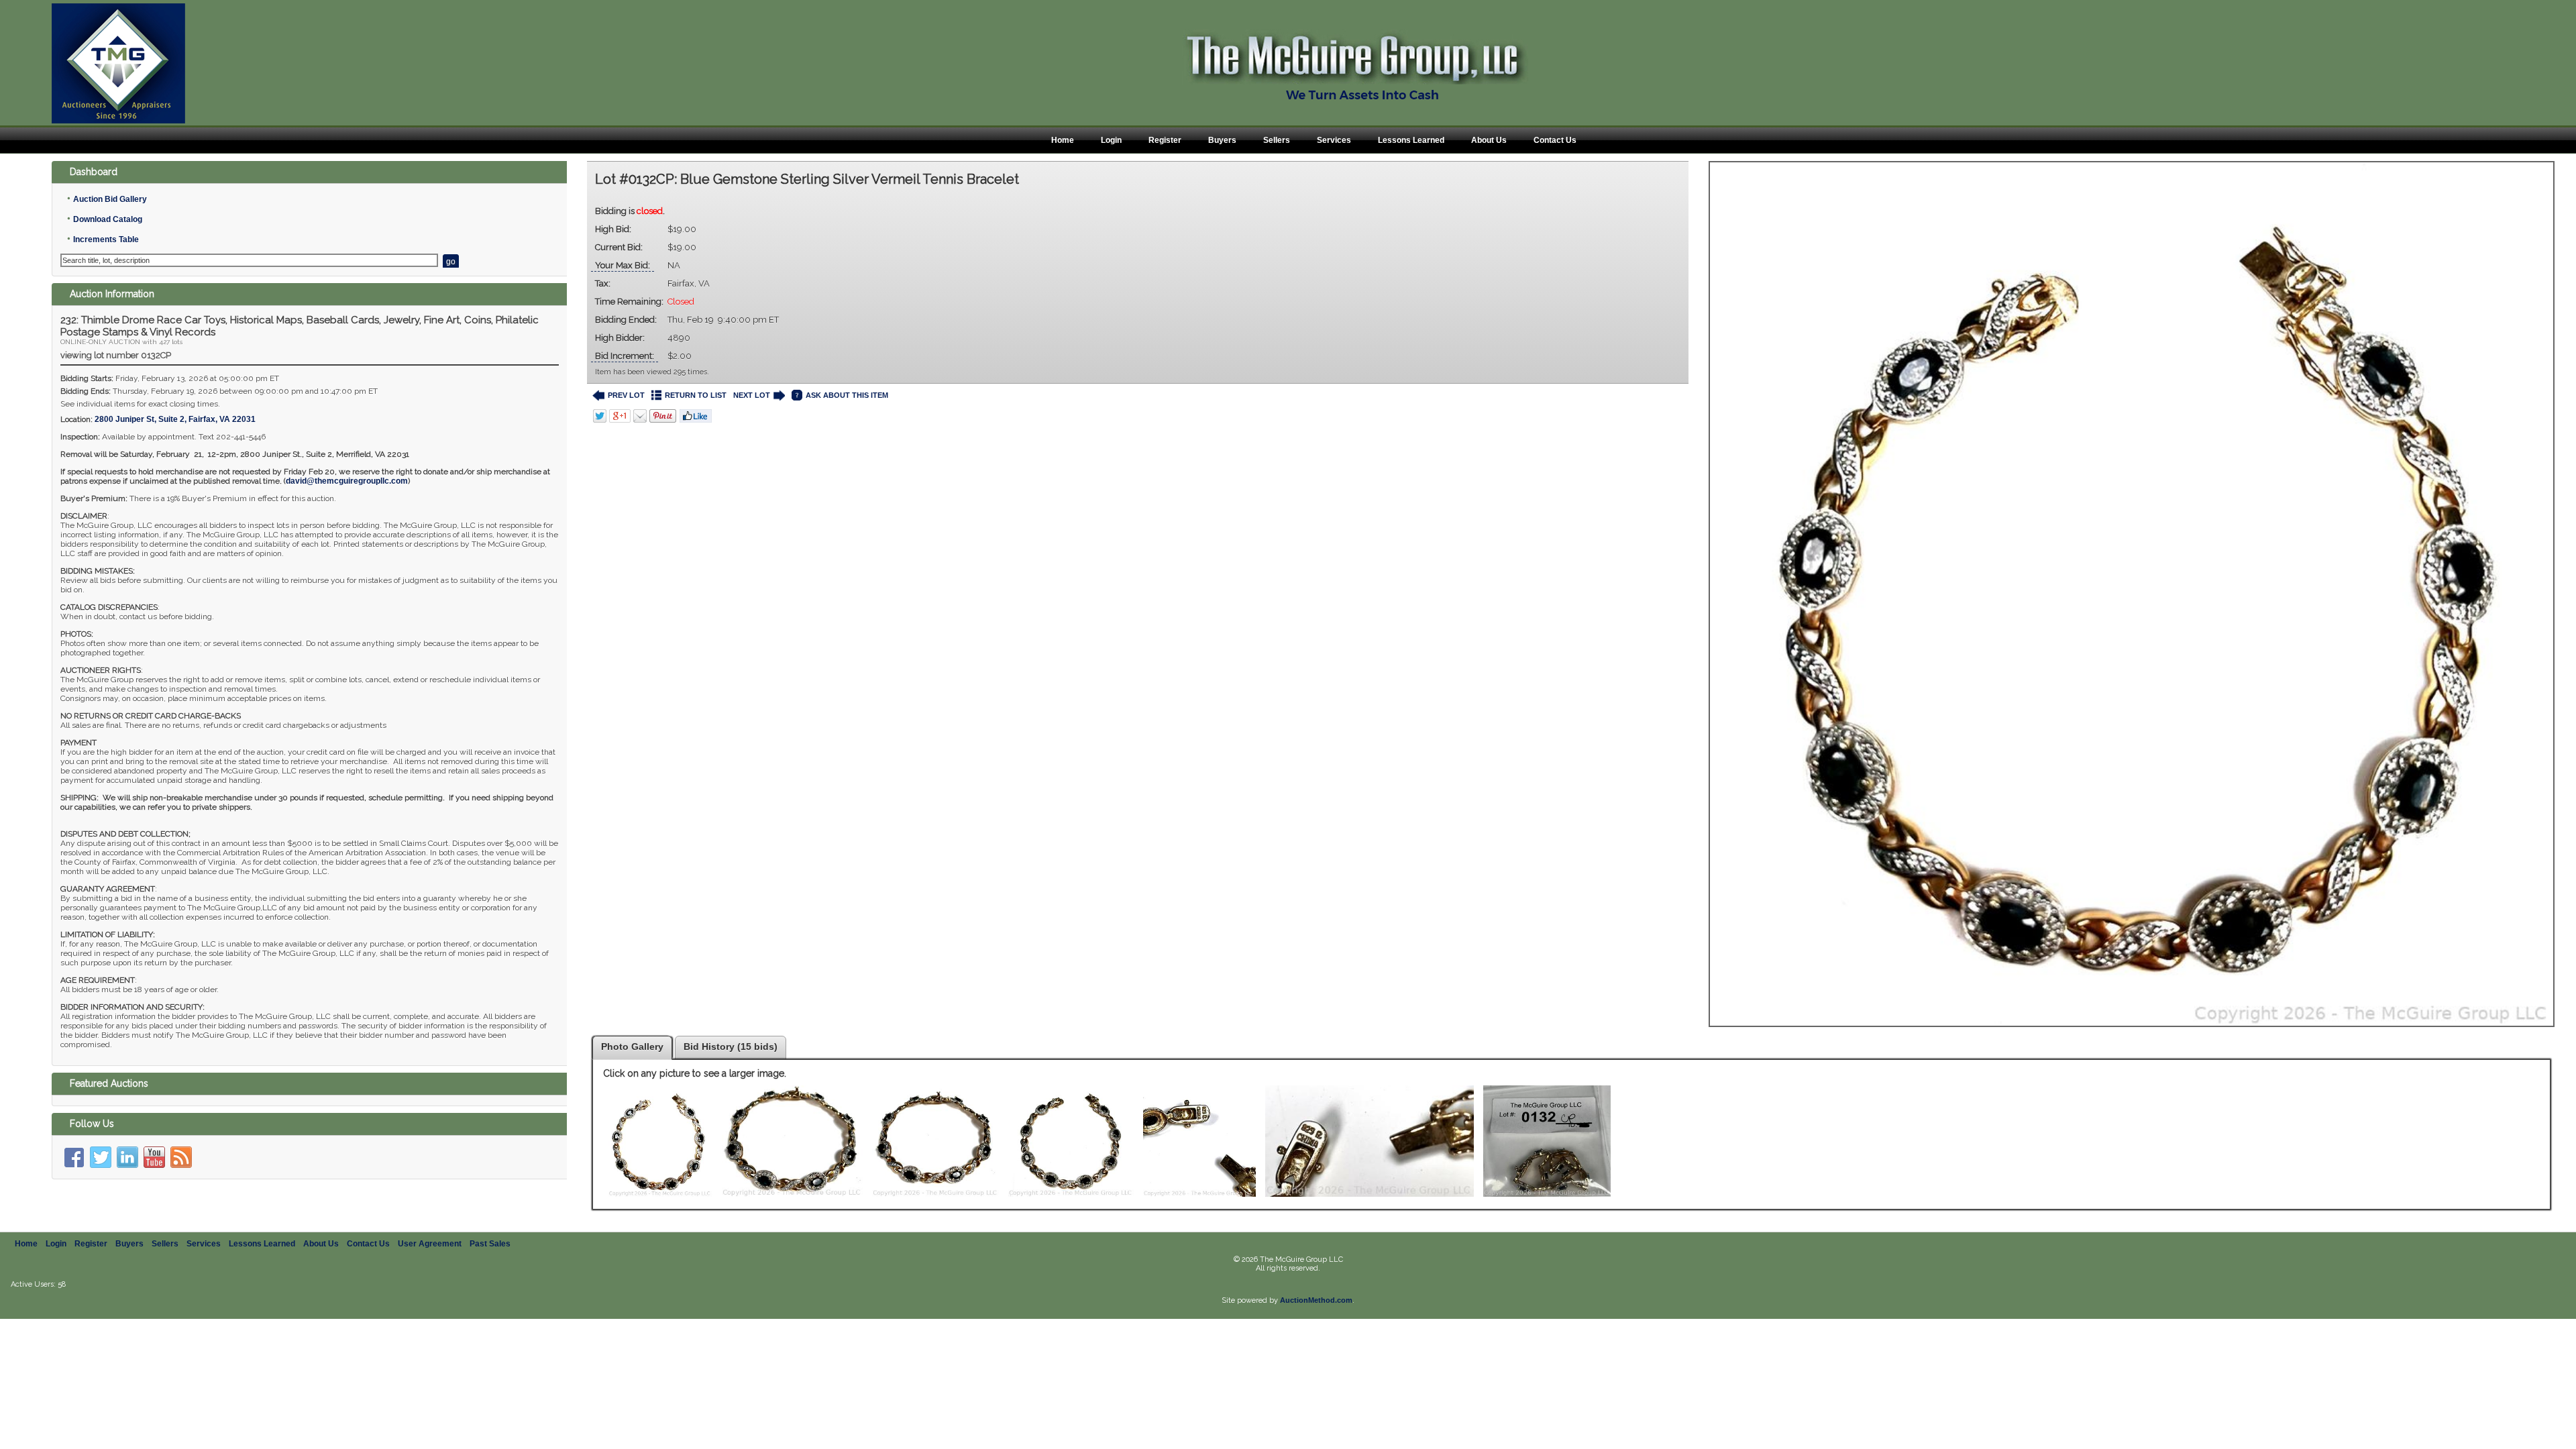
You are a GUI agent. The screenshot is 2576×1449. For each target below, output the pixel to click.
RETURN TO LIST (696, 395)
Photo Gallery (632, 1046)
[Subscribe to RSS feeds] (181, 1157)
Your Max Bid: (623, 265)
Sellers (1277, 140)
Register (1165, 140)
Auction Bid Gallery (110, 199)
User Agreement (430, 1244)
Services (1334, 140)
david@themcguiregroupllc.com (347, 481)
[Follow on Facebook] (74, 1157)
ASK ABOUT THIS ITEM (847, 395)
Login (1111, 140)
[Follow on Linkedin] (127, 1157)
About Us (1489, 140)
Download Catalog (108, 219)
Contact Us (1555, 140)
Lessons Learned (1411, 140)
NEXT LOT (752, 395)
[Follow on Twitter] (101, 1157)
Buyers (1222, 140)
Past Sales (490, 1244)
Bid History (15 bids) (731, 1046)
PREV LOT (626, 395)
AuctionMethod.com (1316, 1300)
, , (175, 419)
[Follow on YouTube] (154, 1157)
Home (1063, 140)
